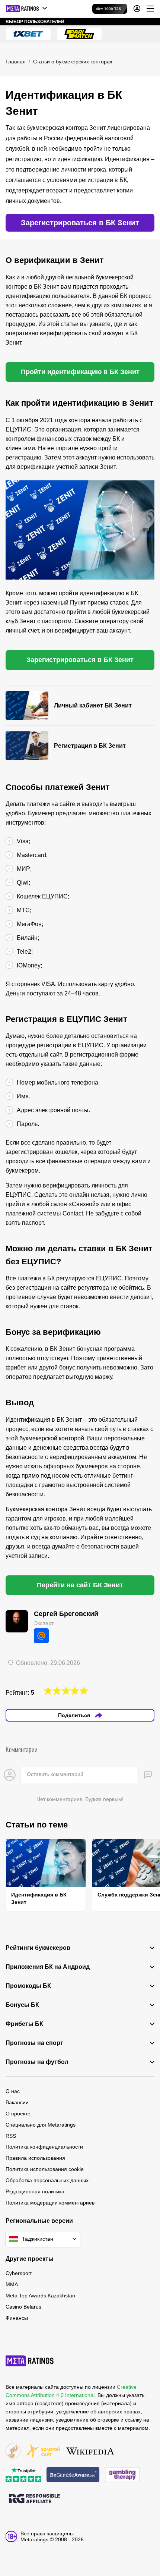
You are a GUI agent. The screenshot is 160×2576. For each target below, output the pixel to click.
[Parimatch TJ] (79, 34)
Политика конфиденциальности (44, 2147)
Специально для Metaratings (41, 2125)
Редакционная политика (35, 2191)
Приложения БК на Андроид (48, 1967)
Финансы (17, 2318)
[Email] (41, 1636)
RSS (11, 2136)
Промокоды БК (28, 1986)
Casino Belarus (23, 2307)
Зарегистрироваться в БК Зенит (80, 223)
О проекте (18, 2114)
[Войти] (137, 9)
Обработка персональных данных (47, 2180)
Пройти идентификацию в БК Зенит (80, 372)
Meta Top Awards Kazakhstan (40, 2296)
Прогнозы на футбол (37, 2062)
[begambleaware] (73, 2475)
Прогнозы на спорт (34, 2043)
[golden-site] (43, 2452)
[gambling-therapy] (122, 2475)
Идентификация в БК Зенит (39, 1898)
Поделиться (74, 1715)
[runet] (13, 2452)
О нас (13, 2091)
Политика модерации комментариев (50, 2203)
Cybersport (19, 2273)
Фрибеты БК (24, 2024)
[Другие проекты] (27, 9)
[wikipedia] (90, 2452)
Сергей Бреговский (66, 1614)
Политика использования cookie (45, 2169)
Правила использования (35, 2158)
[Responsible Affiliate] (34, 2499)
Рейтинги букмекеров (38, 1948)
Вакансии (17, 2102)
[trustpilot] (23, 2475)
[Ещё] (150, 9)
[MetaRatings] (30, 2361)
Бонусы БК (22, 2005)
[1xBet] (28, 34)
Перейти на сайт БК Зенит (80, 1585)
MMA (12, 2284)
